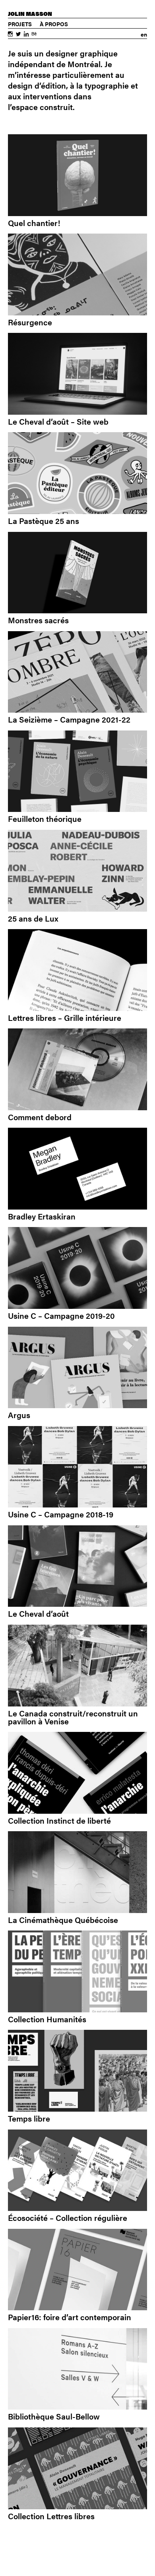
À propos (54, 24)
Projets (20, 24)
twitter (18, 35)
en (144, 34)
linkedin (26, 35)
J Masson (30, 14)
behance (34, 35)
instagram (10, 35)
